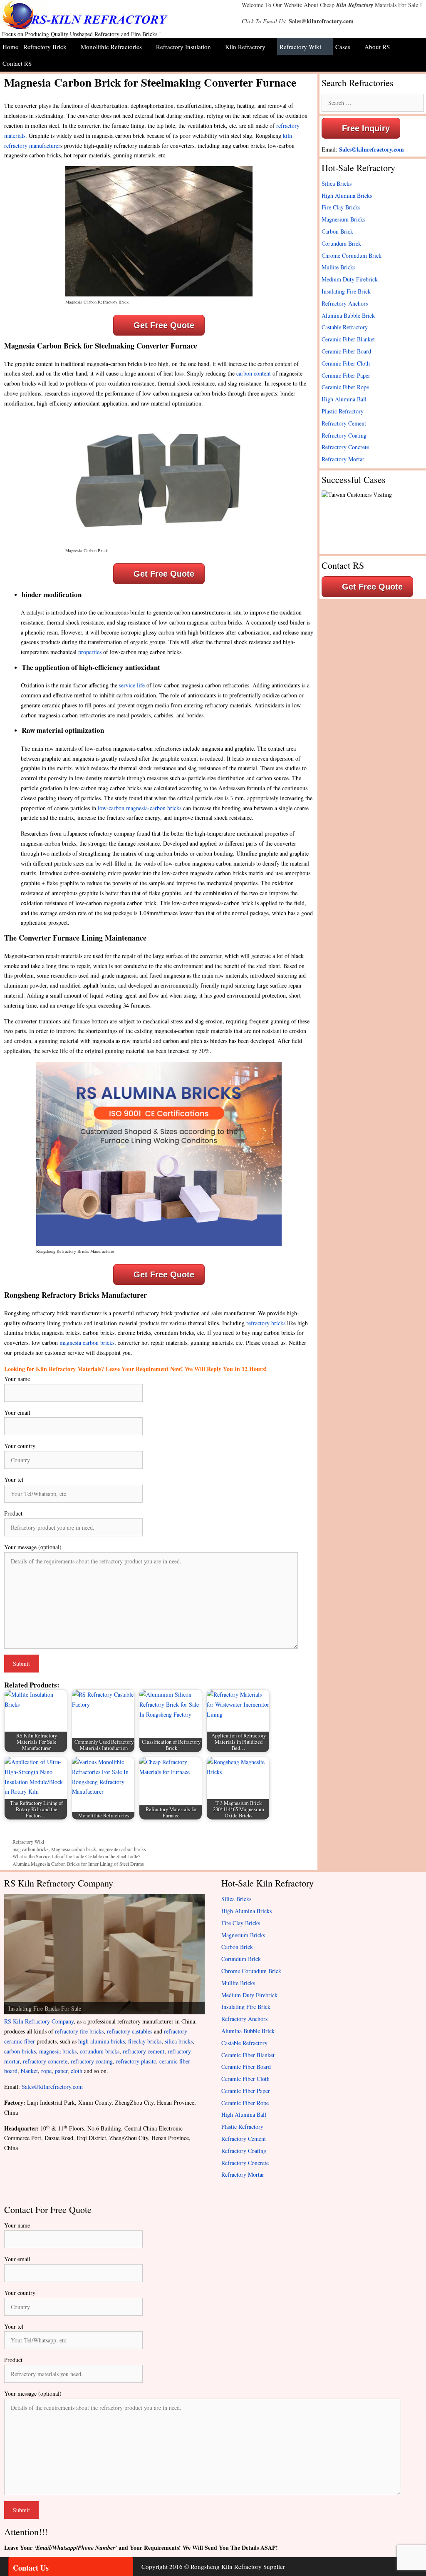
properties (90, 652)
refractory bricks (266, 1323)
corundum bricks (100, 2051)
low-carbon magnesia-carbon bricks (140, 808)
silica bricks (179, 2041)
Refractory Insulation (183, 47)
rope (46, 2071)
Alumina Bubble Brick (348, 315)
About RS (377, 47)
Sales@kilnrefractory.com (321, 21)
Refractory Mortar (343, 459)
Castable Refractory (345, 327)
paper (61, 2071)
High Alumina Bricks (347, 195)
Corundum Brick (341, 243)
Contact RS (17, 63)
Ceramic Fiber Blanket (348, 339)
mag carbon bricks (31, 1849)
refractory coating (92, 2061)
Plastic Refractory (343, 411)
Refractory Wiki (300, 47)
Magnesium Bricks (343, 219)
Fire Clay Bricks (341, 207)
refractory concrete (45, 2061)
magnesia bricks (58, 2051)
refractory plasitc (136, 2061)
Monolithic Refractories (111, 47)
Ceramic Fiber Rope (345, 387)
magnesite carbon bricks (122, 1849)
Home (10, 47)
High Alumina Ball (344, 399)
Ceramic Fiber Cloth (346, 363)
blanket (29, 2071)
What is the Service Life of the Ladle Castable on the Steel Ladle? (76, 1856)
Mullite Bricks (338, 267)
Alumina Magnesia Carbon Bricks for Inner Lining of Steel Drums (78, 1864)
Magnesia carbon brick (74, 1849)
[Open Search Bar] (420, 63)
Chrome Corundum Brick (352, 255)
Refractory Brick (45, 47)
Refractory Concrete (345, 447)
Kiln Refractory (355, 5)
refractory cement (144, 2051)
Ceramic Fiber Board (346, 351)
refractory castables (130, 2031)
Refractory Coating (344, 435)
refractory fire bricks (79, 2031)
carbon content (254, 373)
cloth (77, 2071)
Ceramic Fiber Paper (346, 375)
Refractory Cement (344, 423)
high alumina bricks (102, 2041)
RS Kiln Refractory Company (39, 2021)
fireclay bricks (145, 2041)
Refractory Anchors (345, 303)
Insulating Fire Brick (346, 291)
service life (132, 685)
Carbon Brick (337, 231)
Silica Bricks (337, 183)
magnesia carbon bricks (87, 1343)
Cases (343, 47)
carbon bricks (20, 2051)
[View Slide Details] (104, 1954)
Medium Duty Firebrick (350, 279)
